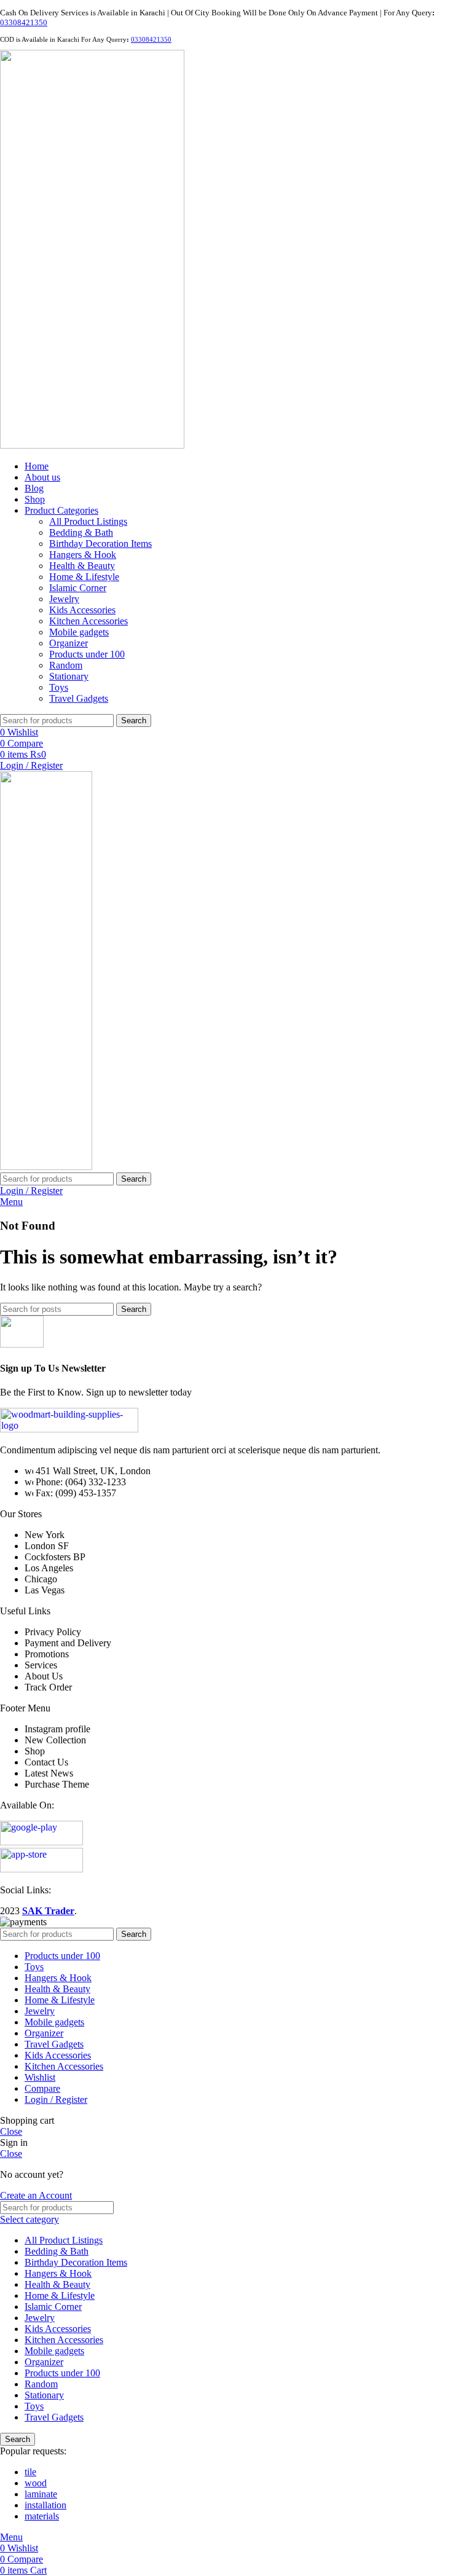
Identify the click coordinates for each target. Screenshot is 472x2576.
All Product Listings (88, 521)
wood (36, 2483)
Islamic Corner (78, 588)
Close (11, 2131)
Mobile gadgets (79, 632)
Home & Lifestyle (84, 577)
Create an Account (36, 2195)
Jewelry (64, 599)
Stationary (69, 676)
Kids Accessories (82, 610)
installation (45, 2505)
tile (30, 2472)
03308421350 (24, 22)
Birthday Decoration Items (100, 544)
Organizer (69, 643)
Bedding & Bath (81, 532)
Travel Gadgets (79, 698)
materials (42, 2516)
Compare (42, 2088)
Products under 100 (87, 654)
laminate (41, 2494)
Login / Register (56, 2099)
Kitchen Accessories (88, 621)
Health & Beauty (82, 566)
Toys (59, 687)
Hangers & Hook (83, 555)
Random (66, 665)
